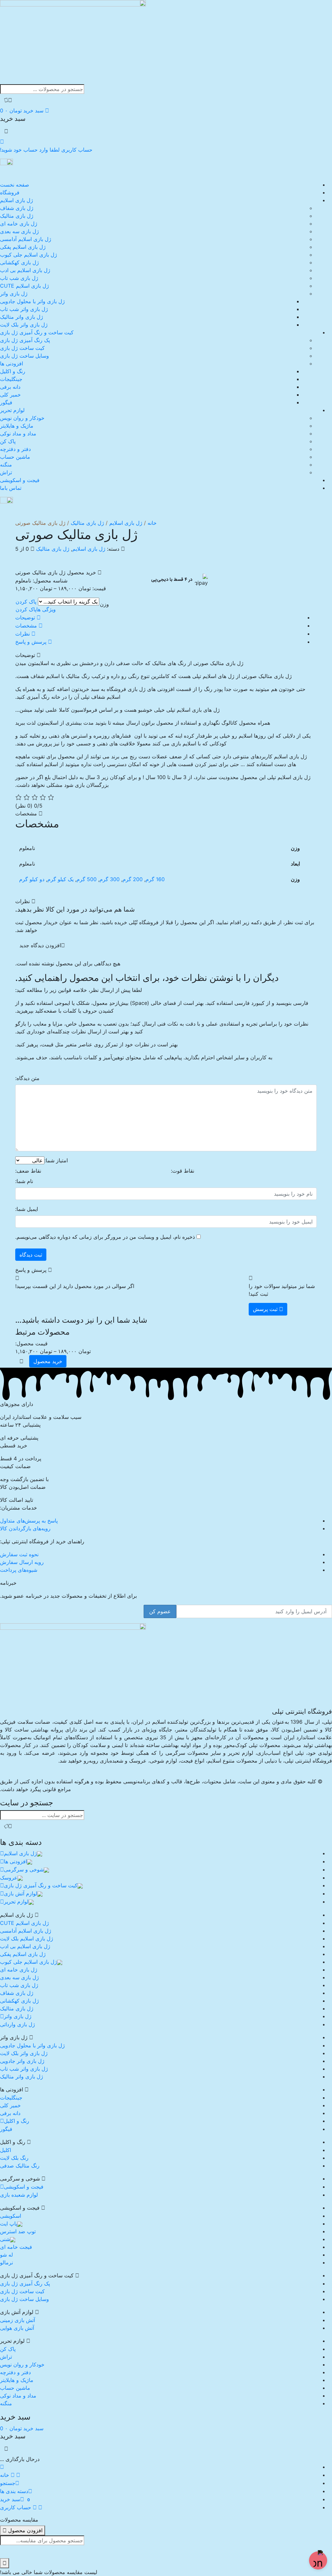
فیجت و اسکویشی (20, 480)
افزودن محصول (24, 2530)
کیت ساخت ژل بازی (22, 348)
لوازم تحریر (12, 410)
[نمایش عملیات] (21, 1361)
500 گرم (87, 879)
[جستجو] (8, 100)
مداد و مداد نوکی (18, 433)
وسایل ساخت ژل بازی (24, 356)
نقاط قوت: (183, 1171)
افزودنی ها (12, 363)
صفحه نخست (15, 185)
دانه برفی (10, 387)
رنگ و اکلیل (13, 371)
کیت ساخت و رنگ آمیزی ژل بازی (37, 332)
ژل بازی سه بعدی (19, 231)
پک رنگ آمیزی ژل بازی (25, 340)
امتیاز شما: (56, 1160)
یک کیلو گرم (60, 879)
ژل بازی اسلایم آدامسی (26, 239)
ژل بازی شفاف (17, 208)
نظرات (23, 634)
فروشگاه (10, 192)
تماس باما (11, 488)
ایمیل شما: (27, 1209)
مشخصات (27, 626)
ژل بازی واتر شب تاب (24, 309)
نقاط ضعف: (28, 1171)
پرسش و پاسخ (32, 642)
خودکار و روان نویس (22, 418)
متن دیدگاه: (27, 1078)
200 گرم (133, 879)
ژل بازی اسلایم (17, 200)
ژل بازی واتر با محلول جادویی (32, 301)
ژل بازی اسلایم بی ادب (25, 270)
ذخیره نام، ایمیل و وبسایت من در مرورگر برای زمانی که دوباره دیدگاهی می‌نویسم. (105, 1237)
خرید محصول (48, 1361)
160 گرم (155, 879)
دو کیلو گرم (32, 879)
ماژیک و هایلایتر (17, 426)
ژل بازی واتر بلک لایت (24, 325)
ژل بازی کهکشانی (19, 262)
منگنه (6, 465)
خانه (152, 523)
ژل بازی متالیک (17, 216)
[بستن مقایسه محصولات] (5, 2563)
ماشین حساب (15, 457)
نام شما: (24, 1181)
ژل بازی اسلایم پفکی (23, 247)
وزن (104, 604)
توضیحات (26, 617)
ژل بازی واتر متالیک (22, 317)
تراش (6, 472)
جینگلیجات (11, 379)
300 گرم (110, 879)
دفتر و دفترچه (15, 449)
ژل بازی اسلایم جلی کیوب (29, 255)
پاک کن (8, 441)
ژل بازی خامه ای (19, 224)
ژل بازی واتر (14, 293)
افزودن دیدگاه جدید (40, 945)
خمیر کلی (10, 395)
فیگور (6, 402)
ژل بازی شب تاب (19, 278)
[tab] (160, 618)
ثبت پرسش (266, 1309)
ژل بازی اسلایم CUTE (24, 286)
